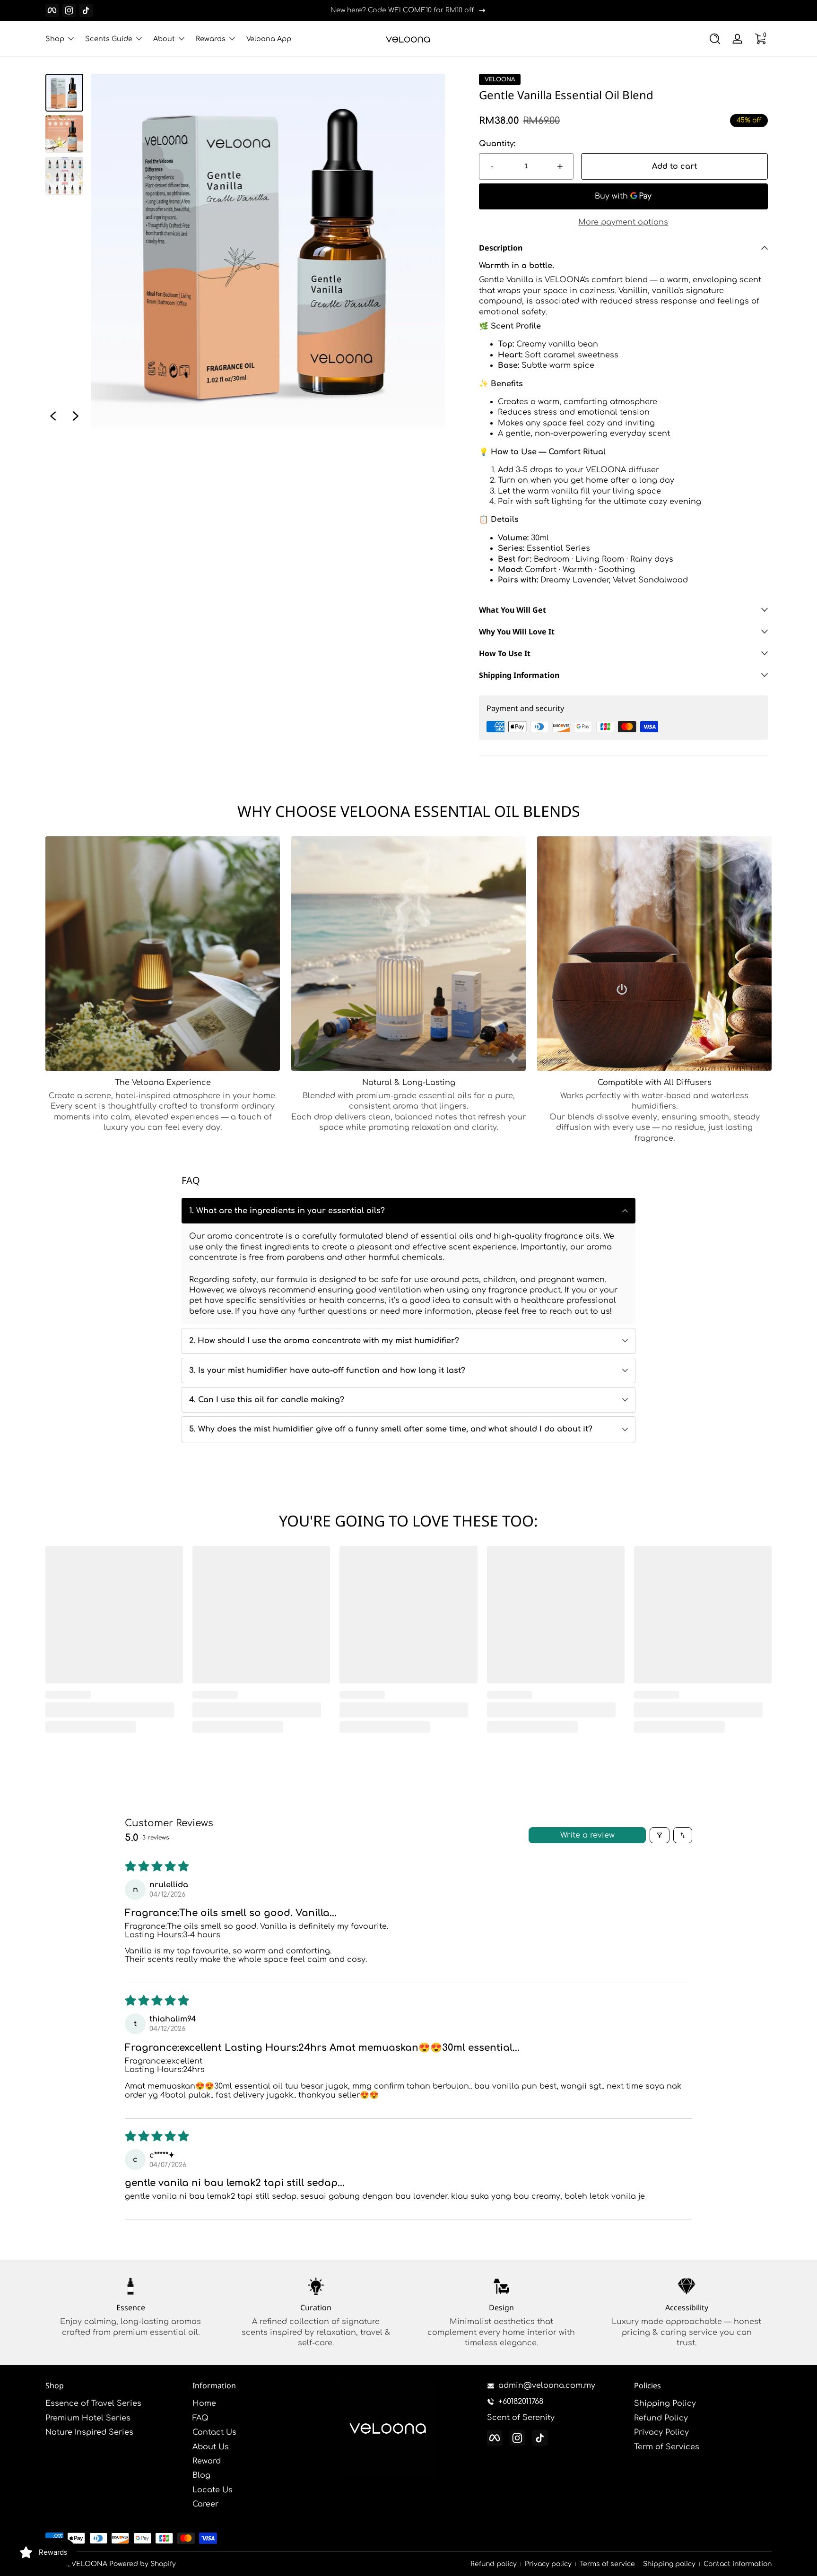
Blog (201, 2475)
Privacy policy (548, 2564)
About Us (211, 2447)
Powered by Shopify (143, 2564)
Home (204, 2403)
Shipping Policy (665, 2403)
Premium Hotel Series (88, 2418)
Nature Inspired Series (89, 2432)
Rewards (211, 39)
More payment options (623, 222)
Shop (55, 39)
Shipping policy (669, 2564)
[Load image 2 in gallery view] (64, 134)
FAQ (200, 2418)
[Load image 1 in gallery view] (64, 93)
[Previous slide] (53, 416)
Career (205, 2504)
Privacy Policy (661, 2432)
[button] (715, 39)
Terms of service (607, 2564)
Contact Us (214, 2432)
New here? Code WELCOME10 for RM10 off (402, 10)
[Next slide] (76, 416)
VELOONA (500, 79)
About (164, 39)
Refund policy (494, 2564)
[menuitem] (114, 2403)
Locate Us (213, 2490)
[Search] (715, 39)
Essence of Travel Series (93, 2403)
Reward (207, 2461)
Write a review (587, 1835)
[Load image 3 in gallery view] (64, 176)
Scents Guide (109, 39)
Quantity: (497, 144)
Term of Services (667, 2447)
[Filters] (660, 1835)
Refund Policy (661, 2418)
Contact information (738, 2564)
